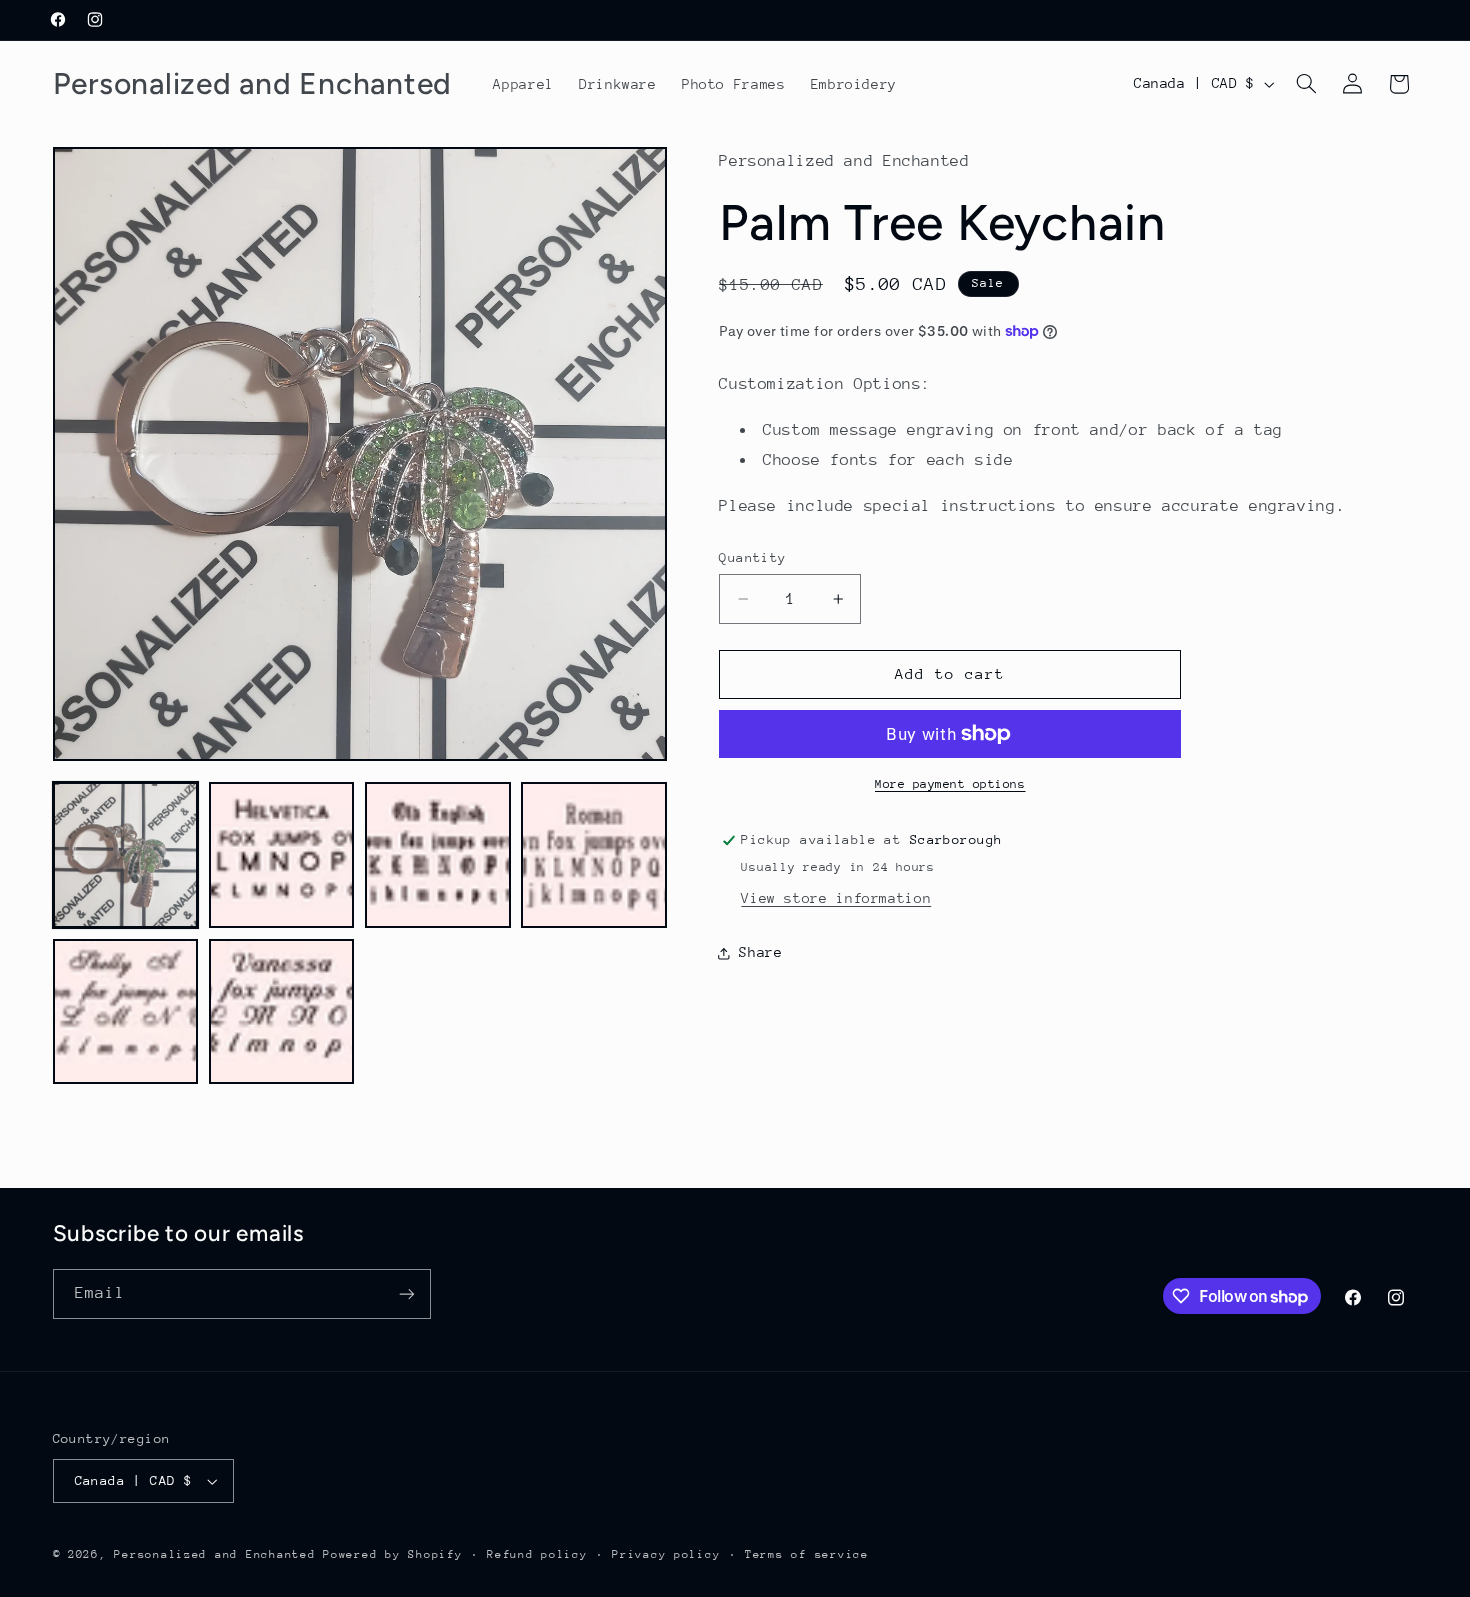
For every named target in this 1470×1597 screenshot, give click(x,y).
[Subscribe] (406, 1293)
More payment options (950, 784)
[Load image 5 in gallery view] (126, 1012)
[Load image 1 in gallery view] (126, 855)
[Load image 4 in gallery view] (594, 855)
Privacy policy (666, 1554)
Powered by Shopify (392, 1554)
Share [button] (760, 952)
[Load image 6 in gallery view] (282, 1012)
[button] (1306, 84)
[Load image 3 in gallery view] (438, 855)
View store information (836, 898)
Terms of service (807, 1554)
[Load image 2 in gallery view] (282, 855)
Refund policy (537, 1554)
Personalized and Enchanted (214, 1554)
